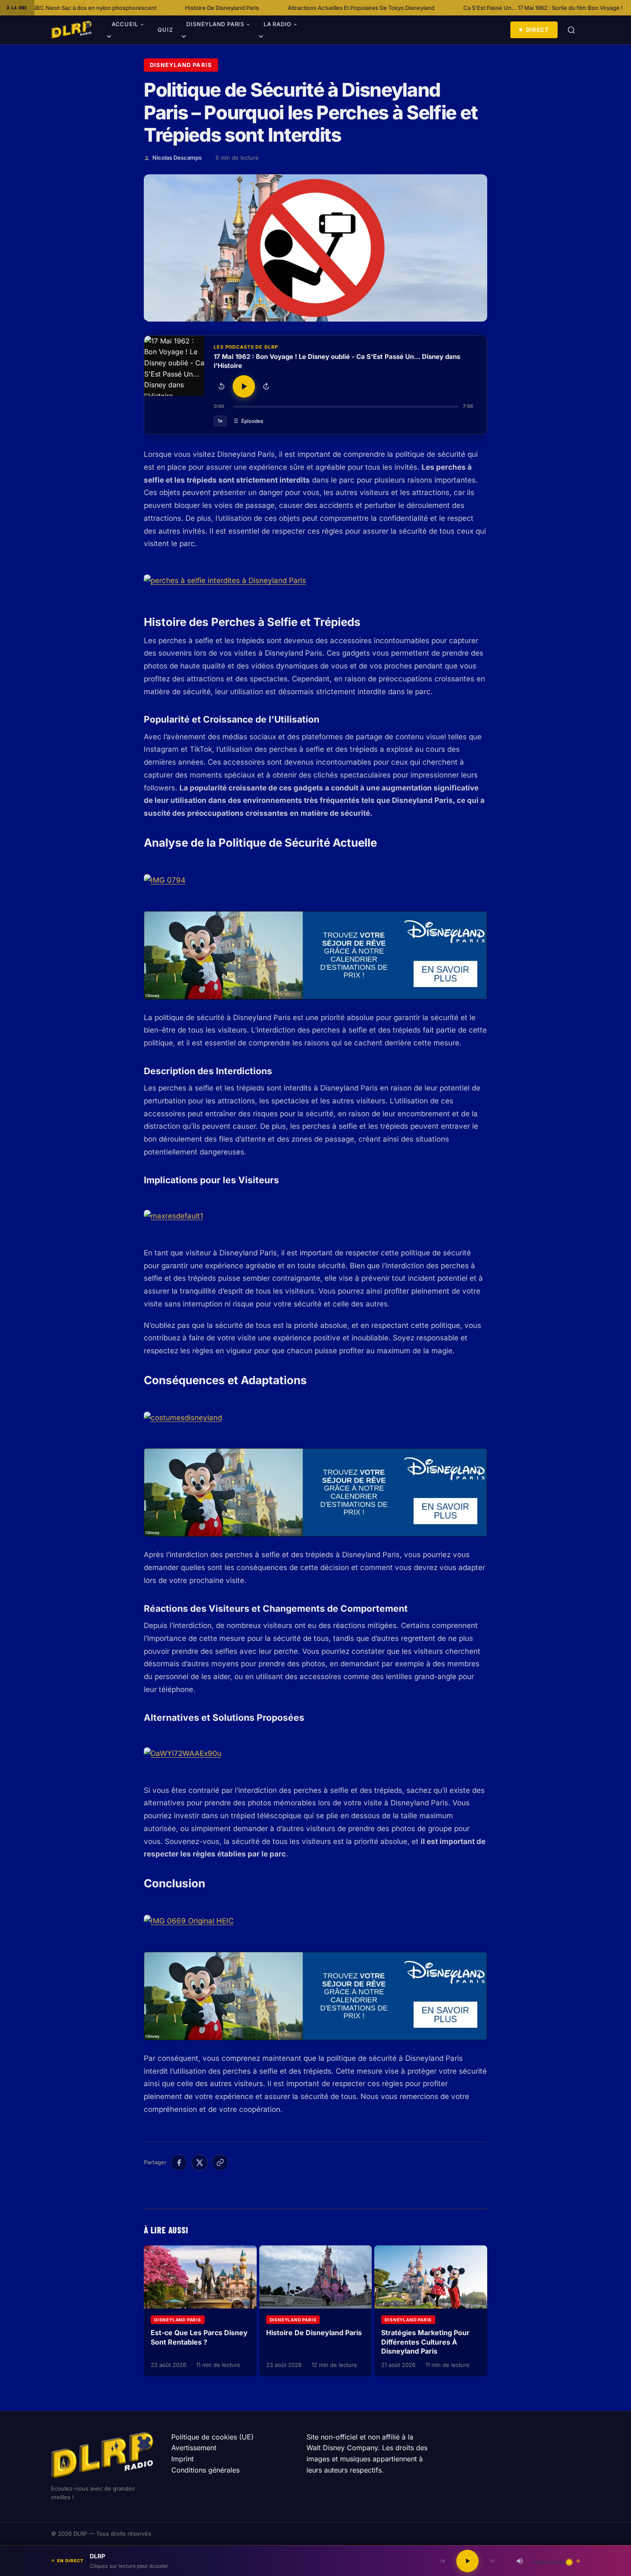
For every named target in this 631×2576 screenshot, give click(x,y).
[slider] (346, 407)
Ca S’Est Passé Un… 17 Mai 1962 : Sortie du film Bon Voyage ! (441, 8)
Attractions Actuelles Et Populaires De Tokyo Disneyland (260, 8)
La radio (278, 24)
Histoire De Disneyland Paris (121, 8)
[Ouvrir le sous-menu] (109, 38)
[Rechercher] (571, 30)
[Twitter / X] (200, 2163)
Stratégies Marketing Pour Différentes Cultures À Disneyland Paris (425, 2342)
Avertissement (194, 2448)
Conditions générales (205, 2470)
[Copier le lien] (220, 2163)
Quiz (165, 30)
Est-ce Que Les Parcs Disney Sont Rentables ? (199, 2337)
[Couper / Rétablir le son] (520, 2561)
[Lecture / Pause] (244, 386)
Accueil (125, 24)
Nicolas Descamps (177, 158)
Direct (537, 30)
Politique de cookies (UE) (212, 2437)
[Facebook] (179, 2163)
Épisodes (252, 421)
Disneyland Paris (215, 24)
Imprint (182, 2459)
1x (220, 421)
